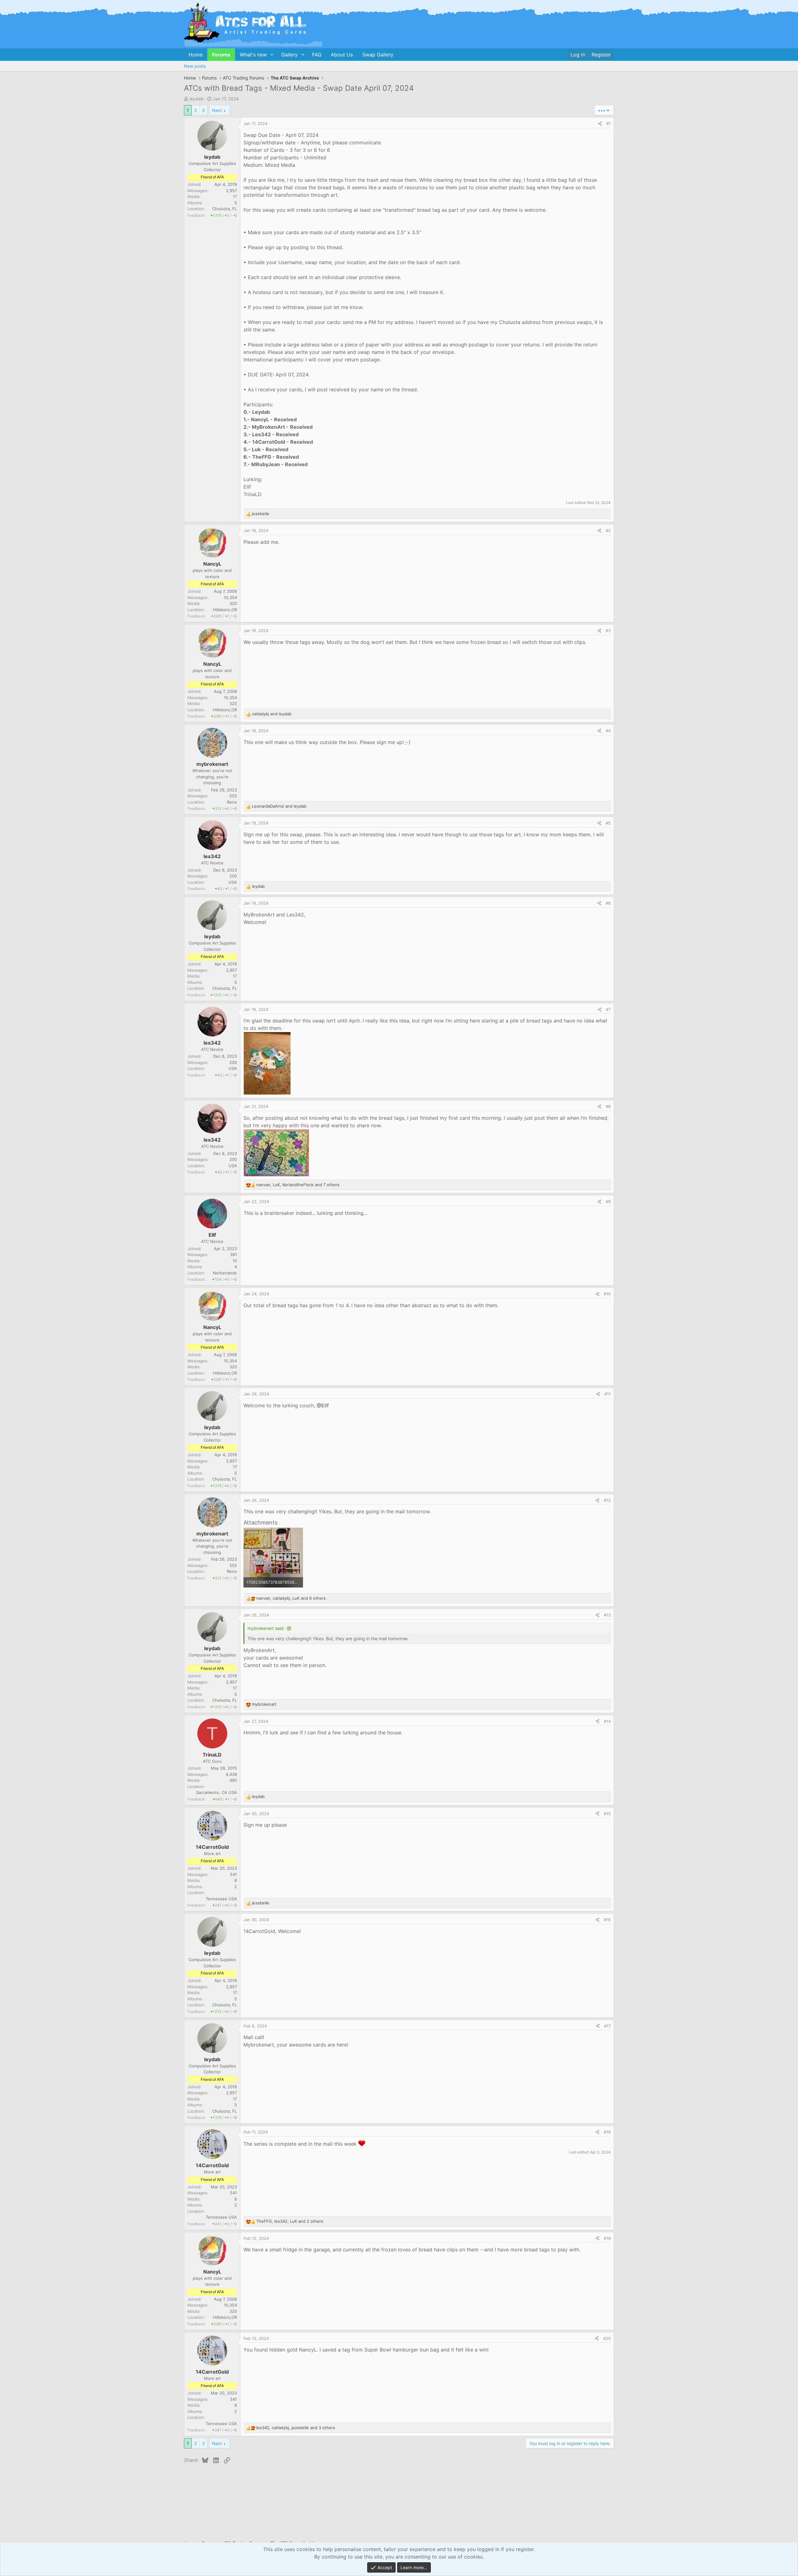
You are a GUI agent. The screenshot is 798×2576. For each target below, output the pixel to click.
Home (196, 55)
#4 (608, 731)
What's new (253, 55)
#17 (607, 2026)
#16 (607, 1920)
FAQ (317, 55)
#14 (607, 1721)
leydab (197, 99)
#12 (607, 1500)
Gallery (289, 55)
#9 (608, 1201)
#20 (607, 2338)
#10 (607, 1294)
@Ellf (323, 1405)
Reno (232, 802)
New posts (195, 66)
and (272, 714)
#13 (607, 1615)
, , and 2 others (290, 2221)
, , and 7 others (298, 1185)
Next (217, 110)
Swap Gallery (378, 55)
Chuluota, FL (225, 209)
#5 (608, 823)
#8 (608, 1106)
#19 (607, 2238)
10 (235, 1261)
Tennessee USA (221, 1899)
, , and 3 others (296, 2428)
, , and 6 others (291, 1598)
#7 (608, 1009)
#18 (607, 2132)
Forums (221, 55)
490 (233, 1780)
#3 (608, 631)
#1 (608, 123)
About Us (342, 55)
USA (233, 882)
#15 (607, 1814)
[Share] (600, 124)
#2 (608, 530)
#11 (608, 1394)
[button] (272, 55)
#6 (608, 903)
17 (235, 196)
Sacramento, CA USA (216, 1792)
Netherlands (225, 1273)
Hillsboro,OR (225, 610)
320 (233, 603)
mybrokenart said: (266, 1628)
